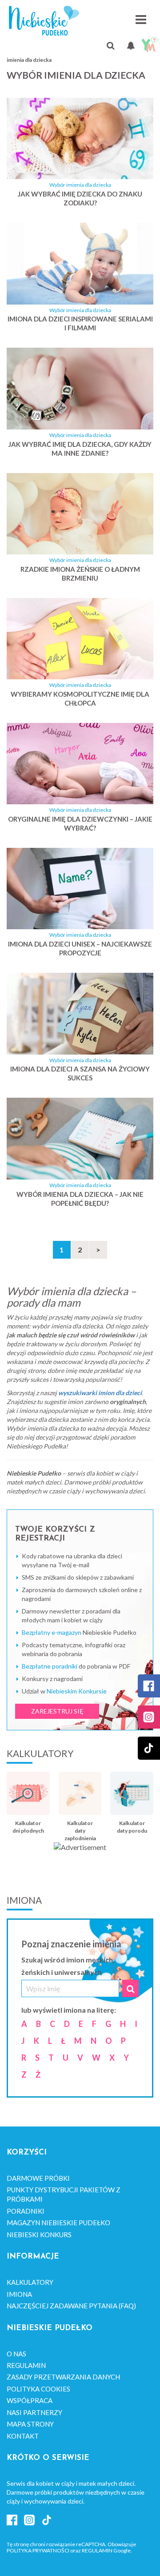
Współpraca (30, 2400)
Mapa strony (30, 2424)
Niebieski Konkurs (39, 2235)
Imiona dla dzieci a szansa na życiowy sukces (80, 1073)
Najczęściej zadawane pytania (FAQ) (71, 2306)
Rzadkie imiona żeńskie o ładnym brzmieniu (80, 574)
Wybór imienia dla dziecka (80, 185)
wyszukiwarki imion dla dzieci (100, 1393)
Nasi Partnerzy (34, 2412)
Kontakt (23, 2436)
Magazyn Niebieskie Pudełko (58, 2223)
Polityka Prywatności (38, 2550)
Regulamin (26, 2365)
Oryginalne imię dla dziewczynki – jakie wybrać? (80, 823)
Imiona (19, 2294)
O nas (16, 2354)
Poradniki (26, 2211)
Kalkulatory (30, 2282)
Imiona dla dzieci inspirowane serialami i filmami (80, 323)
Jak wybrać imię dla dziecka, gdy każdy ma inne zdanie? (80, 449)
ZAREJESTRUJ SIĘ (57, 1711)
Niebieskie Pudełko (44, 21)
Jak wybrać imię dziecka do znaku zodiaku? (80, 198)
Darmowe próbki (38, 2178)
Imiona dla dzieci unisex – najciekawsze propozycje (80, 948)
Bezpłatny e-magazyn (52, 1632)
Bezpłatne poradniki (50, 1666)
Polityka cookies (38, 2389)
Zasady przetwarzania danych (63, 2377)
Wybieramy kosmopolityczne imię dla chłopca (80, 698)
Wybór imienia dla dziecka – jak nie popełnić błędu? (80, 1199)
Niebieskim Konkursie (77, 1691)
